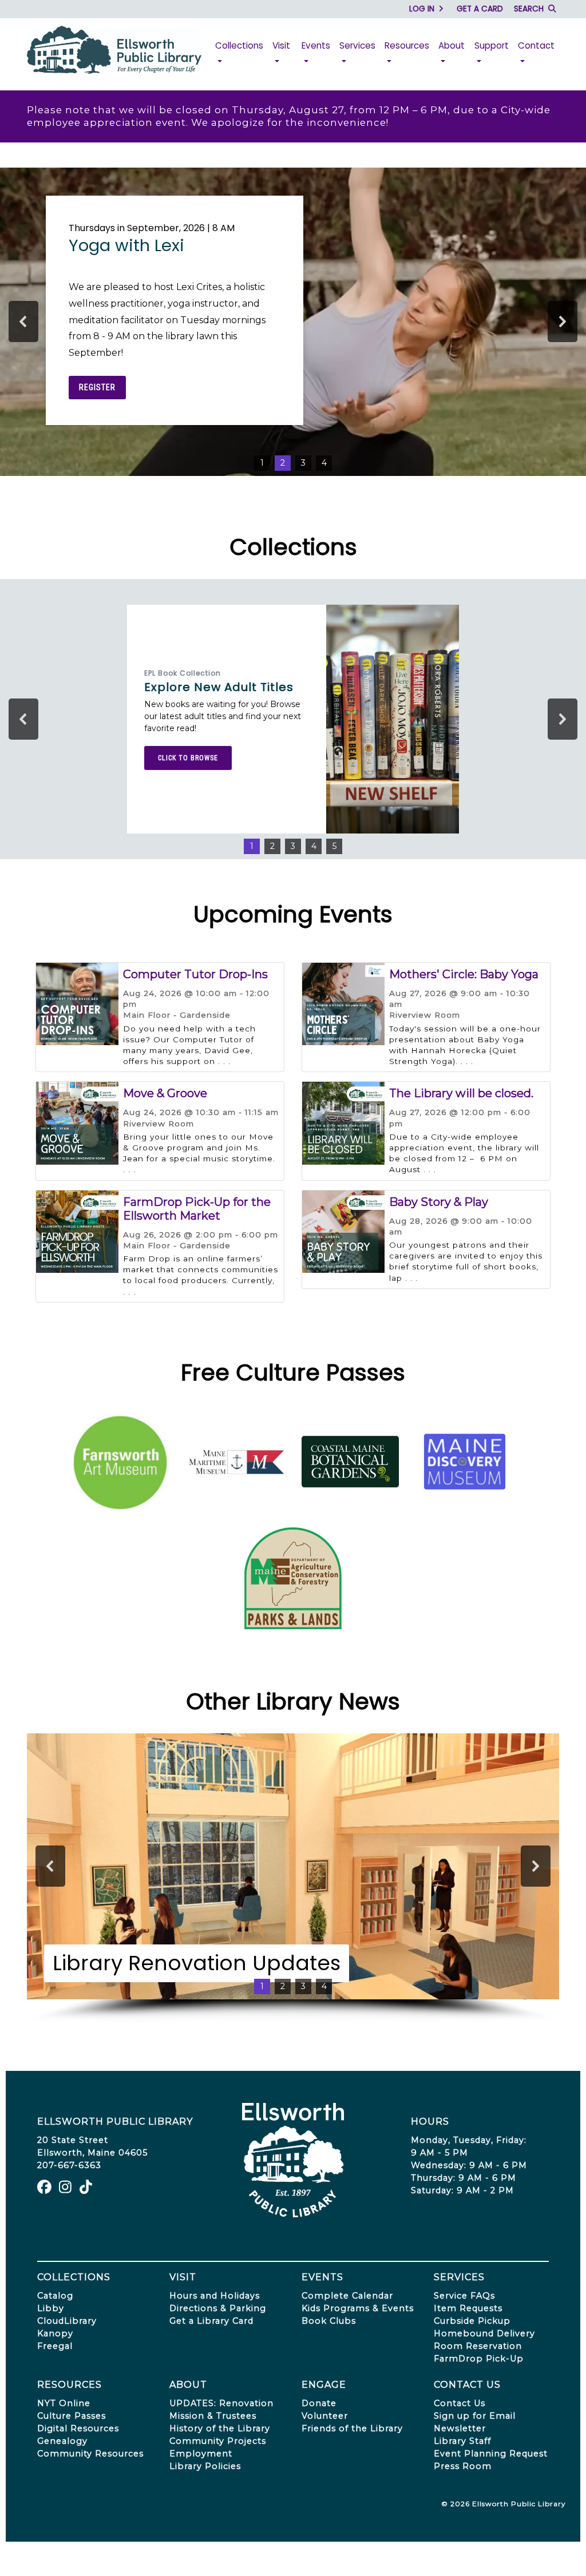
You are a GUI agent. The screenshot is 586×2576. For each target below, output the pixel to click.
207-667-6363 (69, 2165)
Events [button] (316, 45)
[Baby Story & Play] (343, 1231)
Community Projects (218, 2441)
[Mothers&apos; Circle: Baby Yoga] (343, 1003)
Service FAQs (464, 2296)
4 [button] (324, 463)
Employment (201, 2454)
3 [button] (303, 463)
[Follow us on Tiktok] (87, 2189)
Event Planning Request (491, 2454)
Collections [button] (239, 45)
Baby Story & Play (439, 1202)
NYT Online (64, 2403)
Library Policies (205, 2466)
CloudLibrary (67, 2321)
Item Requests (468, 2308)
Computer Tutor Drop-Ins (195, 974)
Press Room (463, 2466)
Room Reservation (478, 2346)
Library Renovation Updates (197, 1963)
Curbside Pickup (472, 2321)
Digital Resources (78, 2428)
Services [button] (357, 45)
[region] (293, 322)
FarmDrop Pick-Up (479, 2359)
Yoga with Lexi (126, 246)
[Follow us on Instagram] (67, 2189)
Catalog (55, 2296)
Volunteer (325, 2416)
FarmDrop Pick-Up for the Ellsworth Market (197, 1209)
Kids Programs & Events (358, 2308)
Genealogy (62, 2441)
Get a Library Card (211, 2321)
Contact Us (460, 2403)
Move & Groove (165, 1093)
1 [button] (262, 463)
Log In (423, 9)
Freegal (55, 2346)
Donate (319, 2403)
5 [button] (334, 846)
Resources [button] (407, 45)
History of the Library (220, 2428)
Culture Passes (72, 2416)
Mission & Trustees (213, 2416)
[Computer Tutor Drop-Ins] (77, 1003)
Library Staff (462, 2441)
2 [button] (283, 463)
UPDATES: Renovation (221, 2403)
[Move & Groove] (77, 1122)
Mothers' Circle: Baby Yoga (464, 974)
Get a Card (480, 9)
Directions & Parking (218, 2308)
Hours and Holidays (215, 2296)
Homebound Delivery (484, 2333)
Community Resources (90, 2454)
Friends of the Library (352, 2428)
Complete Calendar (347, 2296)
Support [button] (492, 45)
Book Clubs (329, 2321)
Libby (51, 2308)
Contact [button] (536, 45)
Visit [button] (281, 45)
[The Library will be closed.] (343, 1122)
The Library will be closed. (461, 1093)
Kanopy (55, 2333)
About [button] (452, 45)
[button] (23, 321)
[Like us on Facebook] (46, 2189)
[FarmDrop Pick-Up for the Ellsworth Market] (77, 1231)
